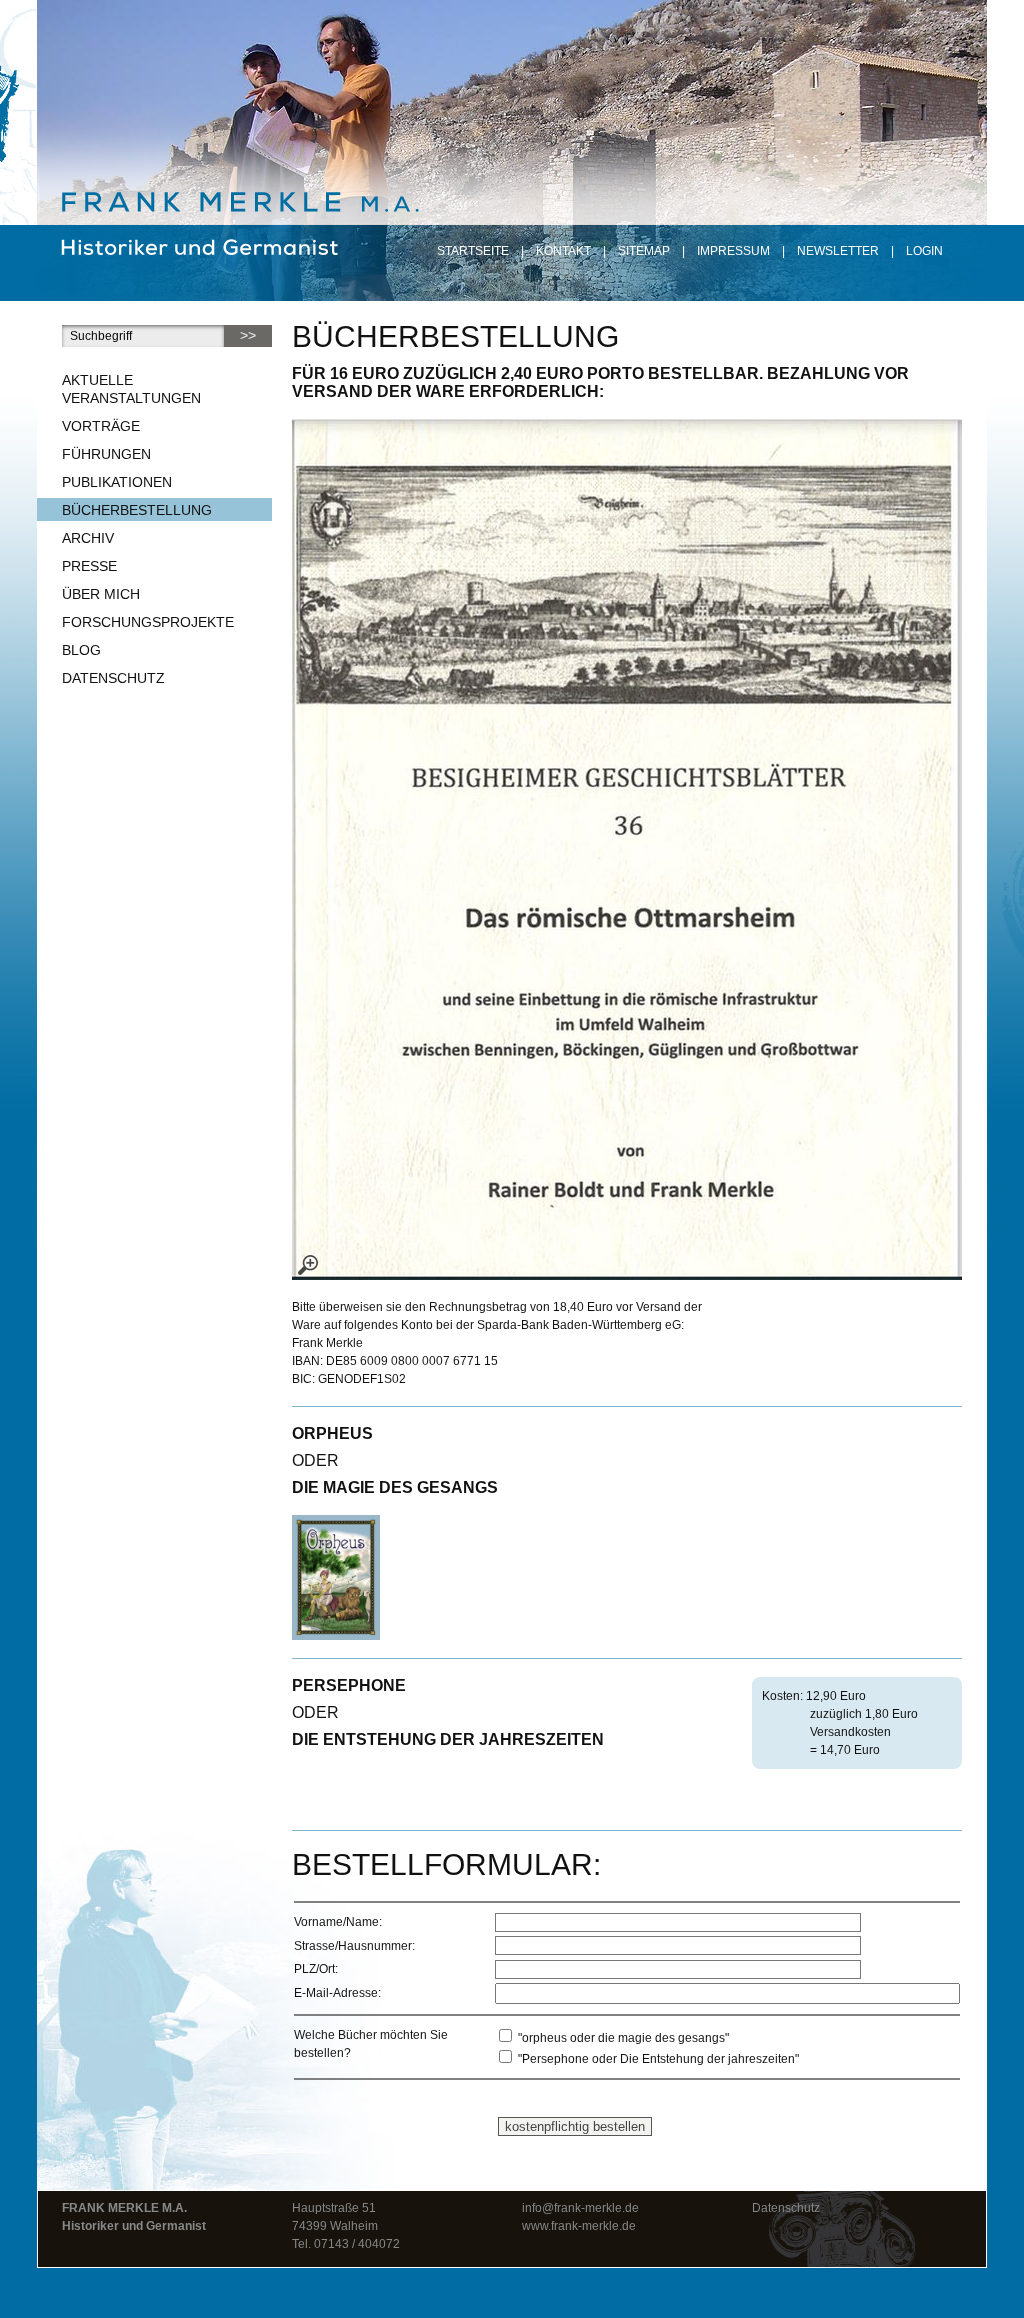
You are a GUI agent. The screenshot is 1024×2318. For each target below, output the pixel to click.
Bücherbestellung (137, 510)
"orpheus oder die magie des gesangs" (622, 2038)
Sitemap (644, 251)
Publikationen (117, 482)
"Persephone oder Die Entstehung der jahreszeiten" (657, 2059)
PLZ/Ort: (316, 1969)
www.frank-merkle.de (579, 2226)
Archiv (88, 538)
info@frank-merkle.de (580, 2208)
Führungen (106, 454)
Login (924, 251)
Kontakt (563, 251)
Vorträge (101, 426)
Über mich (101, 594)
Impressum (733, 251)
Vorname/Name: (338, 1922)
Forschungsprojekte (148, 622)
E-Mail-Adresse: (337, 1993)
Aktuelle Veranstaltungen (131, 389)
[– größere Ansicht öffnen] (627, 849)
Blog (81, 650)
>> (248, 335)
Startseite (473, 251)
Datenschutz (113, 678)
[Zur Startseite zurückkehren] (237, 189)
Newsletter (838, 251)
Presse (89, 566)
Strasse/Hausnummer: (354, 1946)
